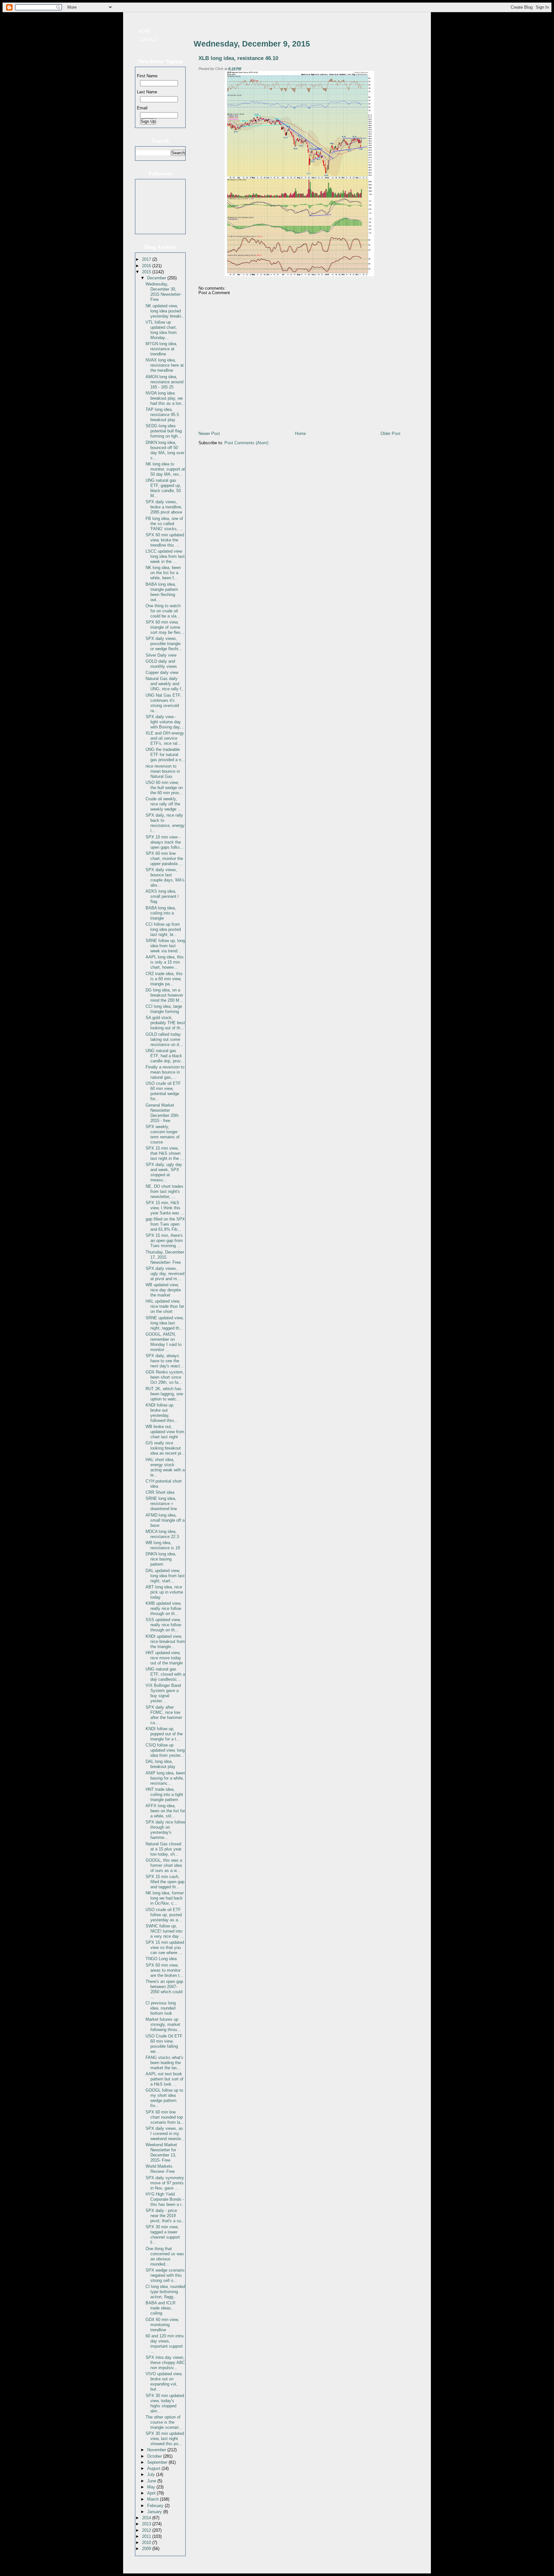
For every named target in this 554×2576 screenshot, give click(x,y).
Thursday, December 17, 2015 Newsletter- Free (165, 1257)
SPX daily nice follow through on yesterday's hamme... (165, 1830)
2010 (147, 2542)
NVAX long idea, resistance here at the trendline (165, 365)
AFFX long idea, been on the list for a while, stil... (165, 1811)
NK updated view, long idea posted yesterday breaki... (165, 311)
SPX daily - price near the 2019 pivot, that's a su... (165, 2216)
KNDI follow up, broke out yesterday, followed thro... (162, 1413)
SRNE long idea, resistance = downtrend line (161, 1504)
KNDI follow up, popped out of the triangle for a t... (164, 1734)
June (152, 2481)
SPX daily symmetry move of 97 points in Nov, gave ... (165, 2183)
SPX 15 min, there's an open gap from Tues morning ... (164, 1241)
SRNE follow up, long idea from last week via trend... (165, 946)
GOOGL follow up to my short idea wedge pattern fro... (164, 2098)
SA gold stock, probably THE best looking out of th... (165, 1023)
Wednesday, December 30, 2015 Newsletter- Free (164, 292)
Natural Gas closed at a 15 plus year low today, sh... (164, 1849)
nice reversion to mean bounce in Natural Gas (163, 771)
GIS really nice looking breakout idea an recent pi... (165, 1448)
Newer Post (209, 434)
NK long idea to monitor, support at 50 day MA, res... (165, 469)
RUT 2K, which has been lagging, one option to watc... (164, 1394)
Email (142, 108)
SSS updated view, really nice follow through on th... (163, 1625)
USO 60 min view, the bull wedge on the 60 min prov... (164, 788)
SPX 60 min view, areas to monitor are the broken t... (164, 1970)
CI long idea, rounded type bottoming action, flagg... (165, 2292)
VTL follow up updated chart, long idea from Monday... (161, 330)
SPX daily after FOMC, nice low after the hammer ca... (164, 1715)
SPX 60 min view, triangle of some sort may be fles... (165, 627)
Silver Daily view (161, 655)
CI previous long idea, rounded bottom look (161, 2008)
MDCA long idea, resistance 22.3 (162, 1534)
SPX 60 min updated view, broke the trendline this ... (165, 540)
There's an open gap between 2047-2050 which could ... (164, 1989)
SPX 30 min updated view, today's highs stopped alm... (165, 2403)
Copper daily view (162, 672)
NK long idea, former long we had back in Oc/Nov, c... (165, 1898)
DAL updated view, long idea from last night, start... (165, 1576)
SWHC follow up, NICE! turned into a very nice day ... (165, 1931)
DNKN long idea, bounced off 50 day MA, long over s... (165, 450)
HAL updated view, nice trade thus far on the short (165, 1306)
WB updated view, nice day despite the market (163, 1290)
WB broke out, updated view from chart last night (165, 1432)
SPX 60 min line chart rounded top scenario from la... (165, 2117)
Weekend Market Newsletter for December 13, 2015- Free (161, 2152)
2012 (147, 2530)
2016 (147, 266)
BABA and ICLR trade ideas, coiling (160, 2308)
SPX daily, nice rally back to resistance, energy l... (165, 823)
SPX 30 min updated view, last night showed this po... (165, 2439)
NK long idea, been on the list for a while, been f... (163, 573)
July (152, 2474)
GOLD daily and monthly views (161, 664)
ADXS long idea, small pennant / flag (162, 896)
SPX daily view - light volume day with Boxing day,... (165, 722)
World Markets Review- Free (160, 2169)
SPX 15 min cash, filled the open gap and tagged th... (165, 1882)
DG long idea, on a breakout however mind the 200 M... (164, 995)
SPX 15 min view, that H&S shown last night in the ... (165, 1153)
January (155, 2512)
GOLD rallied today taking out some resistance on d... (164, 1039)
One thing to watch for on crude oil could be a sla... (163, 611)
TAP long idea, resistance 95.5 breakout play (162, 415)
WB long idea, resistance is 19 (163, 1545)
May (152, 2487)
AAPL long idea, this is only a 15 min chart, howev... (165, 962)
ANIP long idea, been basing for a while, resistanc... (165, 1778)
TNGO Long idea (161, 1959)
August (154, 2468)
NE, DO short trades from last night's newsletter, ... (164, 1191)
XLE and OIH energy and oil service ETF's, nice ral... (165, 738)
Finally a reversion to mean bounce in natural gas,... (165, 1072)
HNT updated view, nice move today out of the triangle (164, 1658)
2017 (147, 259)
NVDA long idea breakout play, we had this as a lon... (165, 398)
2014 (147, 2518)
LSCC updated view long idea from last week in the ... (165, 556)
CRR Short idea (160, 1492)
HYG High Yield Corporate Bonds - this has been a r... (165, 2199)
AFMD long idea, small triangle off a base (165, 1520)
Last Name (147, 92)
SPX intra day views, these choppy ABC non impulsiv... (165, 2363)
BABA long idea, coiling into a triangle (161, 913)
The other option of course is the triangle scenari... (164, 2422)
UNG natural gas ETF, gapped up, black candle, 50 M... (163, 488)
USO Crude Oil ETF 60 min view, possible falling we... (164, 2044)
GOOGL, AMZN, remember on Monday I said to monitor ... (164, 1342)
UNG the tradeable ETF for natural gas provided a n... (165, 755)
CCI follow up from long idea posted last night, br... (163, 929)
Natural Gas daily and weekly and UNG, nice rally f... (165, 684)
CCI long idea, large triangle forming (164, 1009)
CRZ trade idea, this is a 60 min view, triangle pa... (164, 979)
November (157, 2450)
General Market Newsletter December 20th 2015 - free (162, 1113)
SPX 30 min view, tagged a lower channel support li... (163, 2235)
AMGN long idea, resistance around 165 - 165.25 (164, 382)
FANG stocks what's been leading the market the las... (164, 2063)
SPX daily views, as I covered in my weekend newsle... (165, 2134)
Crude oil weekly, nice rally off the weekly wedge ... (164, 804)
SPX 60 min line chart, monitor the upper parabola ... (164, 859)
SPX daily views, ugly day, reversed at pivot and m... (165, 1274)
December (157, 278)
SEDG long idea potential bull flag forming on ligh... (164, 431)
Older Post (390, 434)
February (156, 2506)
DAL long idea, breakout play (160, 1764)
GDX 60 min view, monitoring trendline (162, 2325)
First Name (147, 76)
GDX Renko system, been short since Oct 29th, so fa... (165, 1377)
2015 (147, 272)
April (152, 2493)
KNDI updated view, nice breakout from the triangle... (165, 1641)
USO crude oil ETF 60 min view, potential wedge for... (163, 1091)
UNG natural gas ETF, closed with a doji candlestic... (165, 1674)
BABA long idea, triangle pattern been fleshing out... (162, 592)
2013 (147, 2524)
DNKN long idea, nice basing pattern (161, 1559)
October (155, 2456)
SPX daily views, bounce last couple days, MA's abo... (165, 877)
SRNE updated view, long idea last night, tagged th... (165, 1323)
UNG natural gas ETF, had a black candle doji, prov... (165, 1056)
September (158, 2462)
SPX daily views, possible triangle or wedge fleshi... (164, 644)
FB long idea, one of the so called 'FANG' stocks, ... (164, 524)
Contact (148, 40)
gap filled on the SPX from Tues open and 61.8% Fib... (165, 1224)
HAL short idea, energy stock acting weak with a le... (165, 1467)
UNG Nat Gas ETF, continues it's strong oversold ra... (164, 703)
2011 (147, 2536)
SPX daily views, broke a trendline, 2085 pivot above (164, 507)
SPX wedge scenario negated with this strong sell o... (165, 2275)
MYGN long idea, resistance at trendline (161, 349)
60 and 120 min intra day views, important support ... (164, 2344)
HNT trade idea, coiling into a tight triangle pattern (164, 1794)
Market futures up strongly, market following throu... (163, 2024)
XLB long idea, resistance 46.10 (238, 58)
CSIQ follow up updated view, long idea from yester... (165, 1750)
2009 (147, 2549)
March (154, 2499)
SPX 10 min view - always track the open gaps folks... (165, 842)
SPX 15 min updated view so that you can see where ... (165, 1947)
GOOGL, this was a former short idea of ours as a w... (164, 1865)
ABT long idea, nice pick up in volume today (164, 1592)
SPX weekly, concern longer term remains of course (163, 1134)
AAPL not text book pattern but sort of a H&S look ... (164, 2079)
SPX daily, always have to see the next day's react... (165, 1361)
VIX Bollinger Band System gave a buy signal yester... (163, 1693)
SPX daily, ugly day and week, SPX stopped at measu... (164, 1172)
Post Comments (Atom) (246, 443)
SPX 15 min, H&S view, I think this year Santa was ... (165, 1208)
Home (145, 32)
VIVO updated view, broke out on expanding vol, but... (164, 2381)
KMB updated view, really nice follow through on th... (164, 1608)
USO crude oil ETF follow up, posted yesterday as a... (164, 1915)
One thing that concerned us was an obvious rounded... (165, 2256)
